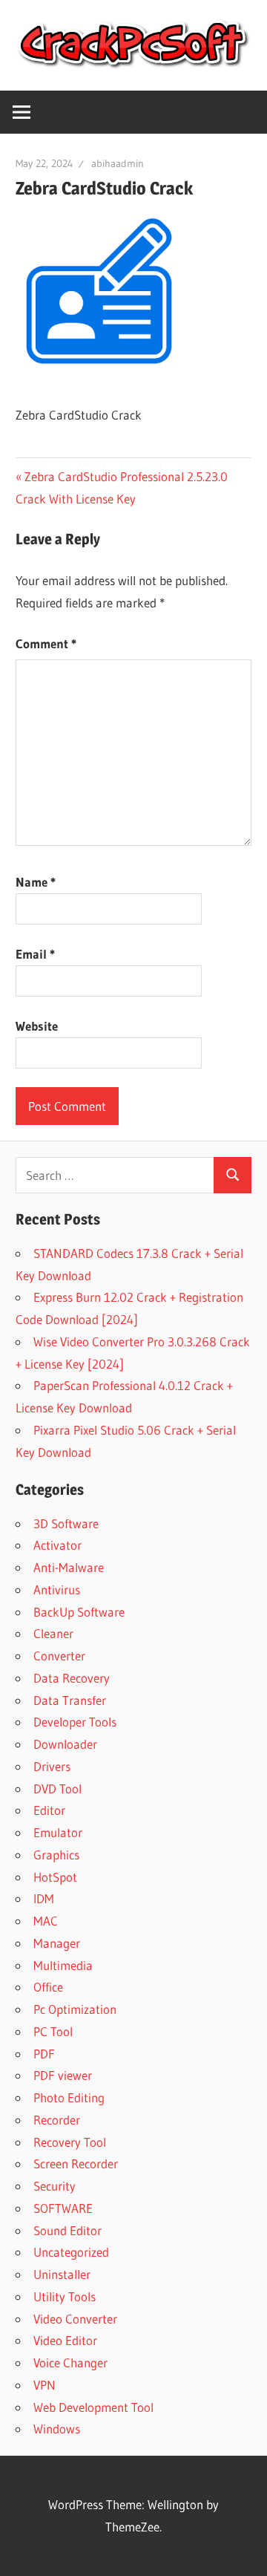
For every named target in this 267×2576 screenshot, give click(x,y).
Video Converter (75, 2319)
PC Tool (53, 2031)
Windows (57, 2429)
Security (55, 2186)
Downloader (65, 1744)
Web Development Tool (93, 2407)
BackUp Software (79, 1612)
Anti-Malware (69, 1567)
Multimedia (63, 1965)
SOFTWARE (63, 2208)
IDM (44, 1898)
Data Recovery (72, 1678)
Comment (46, 643)
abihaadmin (118, 163)
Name (36, 882)
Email (35, 954)
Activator (57, 1545)
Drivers (52, 1766)
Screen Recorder (76, 2163)
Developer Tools (75, 1722)
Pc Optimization (75, 2009)
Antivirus (57, 1589)
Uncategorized (71, 2252)
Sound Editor (67, 2230)
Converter (59, 1656)
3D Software (66, 1523)
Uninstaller (62, 2274)
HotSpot (55, 1877)
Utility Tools (65, 2296)
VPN (44, 2385)
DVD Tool (57, 1788)
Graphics (56, 1855)
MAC (46, 1921)
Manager (57, 1943)
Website (37, 1026)
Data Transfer (70, 1700)
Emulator (58, 1832)
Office (48, 1987)
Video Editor (65, 2340)
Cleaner (53, 1633)
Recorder (57, 2120)
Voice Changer (70, 2363)
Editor (49, 1810)
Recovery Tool (70, 2142)
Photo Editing (69, 2097)
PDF (44, 2054)
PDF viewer (63, 2075)
